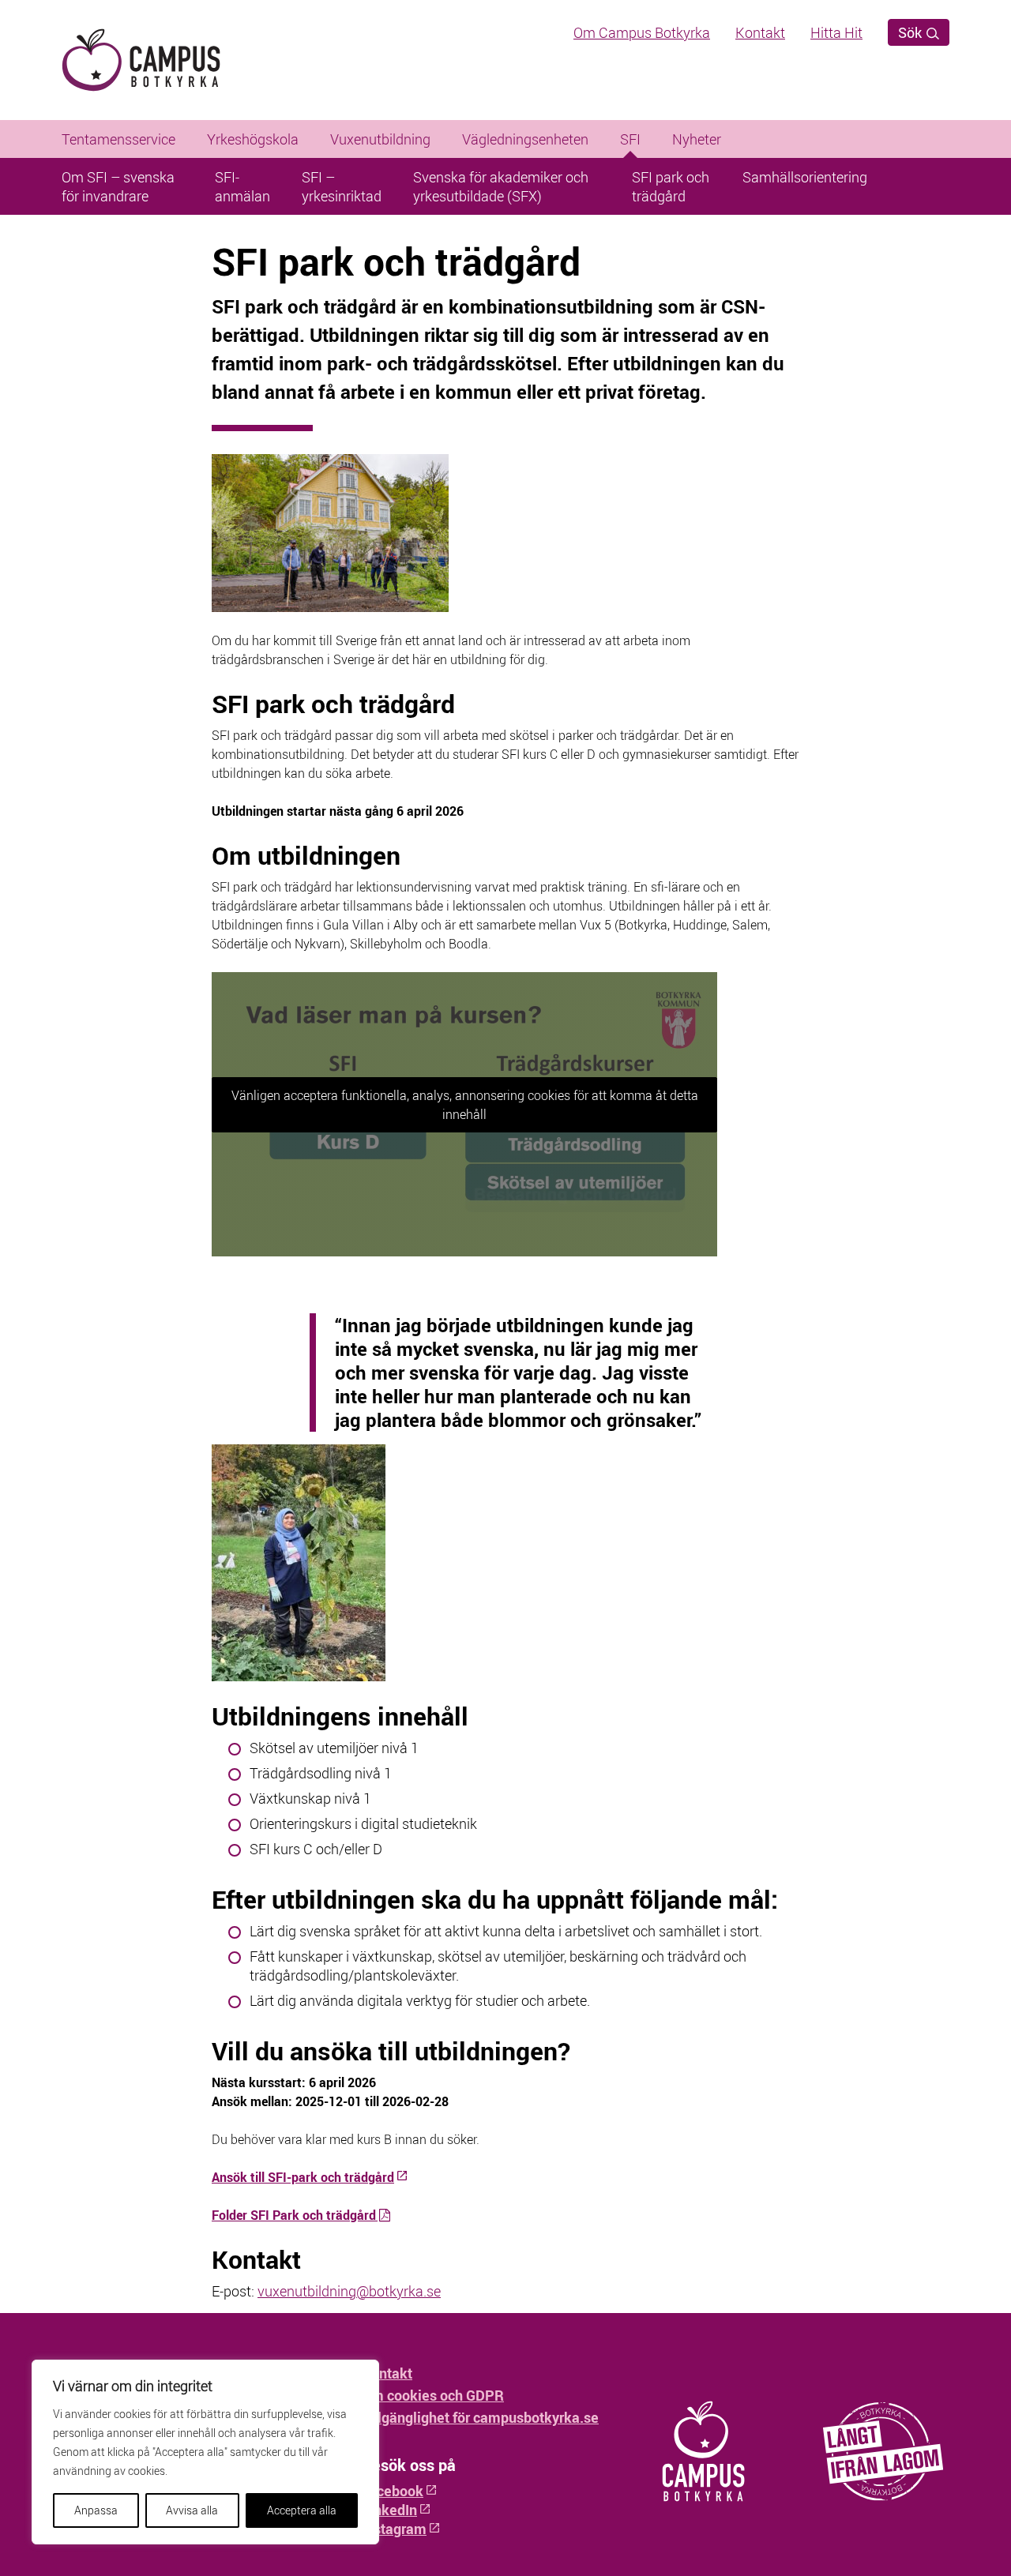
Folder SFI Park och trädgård (294, 2215)
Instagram (394, 2529)
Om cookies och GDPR (433, 2395)
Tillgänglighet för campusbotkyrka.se (480, 2417)
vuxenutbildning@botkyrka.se (349, 2291)
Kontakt (760, 32)
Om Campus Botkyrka (642, 32)
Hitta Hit (836, 32)
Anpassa (96, 2510)
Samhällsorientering (805, 177)
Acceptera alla (302, 2510)
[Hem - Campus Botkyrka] (168, 60)
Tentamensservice (118, 139)
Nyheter (697, 139)
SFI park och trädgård (671, 186)
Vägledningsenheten (525, 139)
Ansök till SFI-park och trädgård (303, 2177)
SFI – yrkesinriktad (342, 186)
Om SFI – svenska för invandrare (118, 186)
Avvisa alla (192, 2510)
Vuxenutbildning (380, 139)
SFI (630, 139)
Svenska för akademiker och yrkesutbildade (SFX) (501, 186)
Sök (911, 32)
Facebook (393, 2491)
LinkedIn (389, 2510)
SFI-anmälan (242, 186)
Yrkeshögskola (253, 139)
